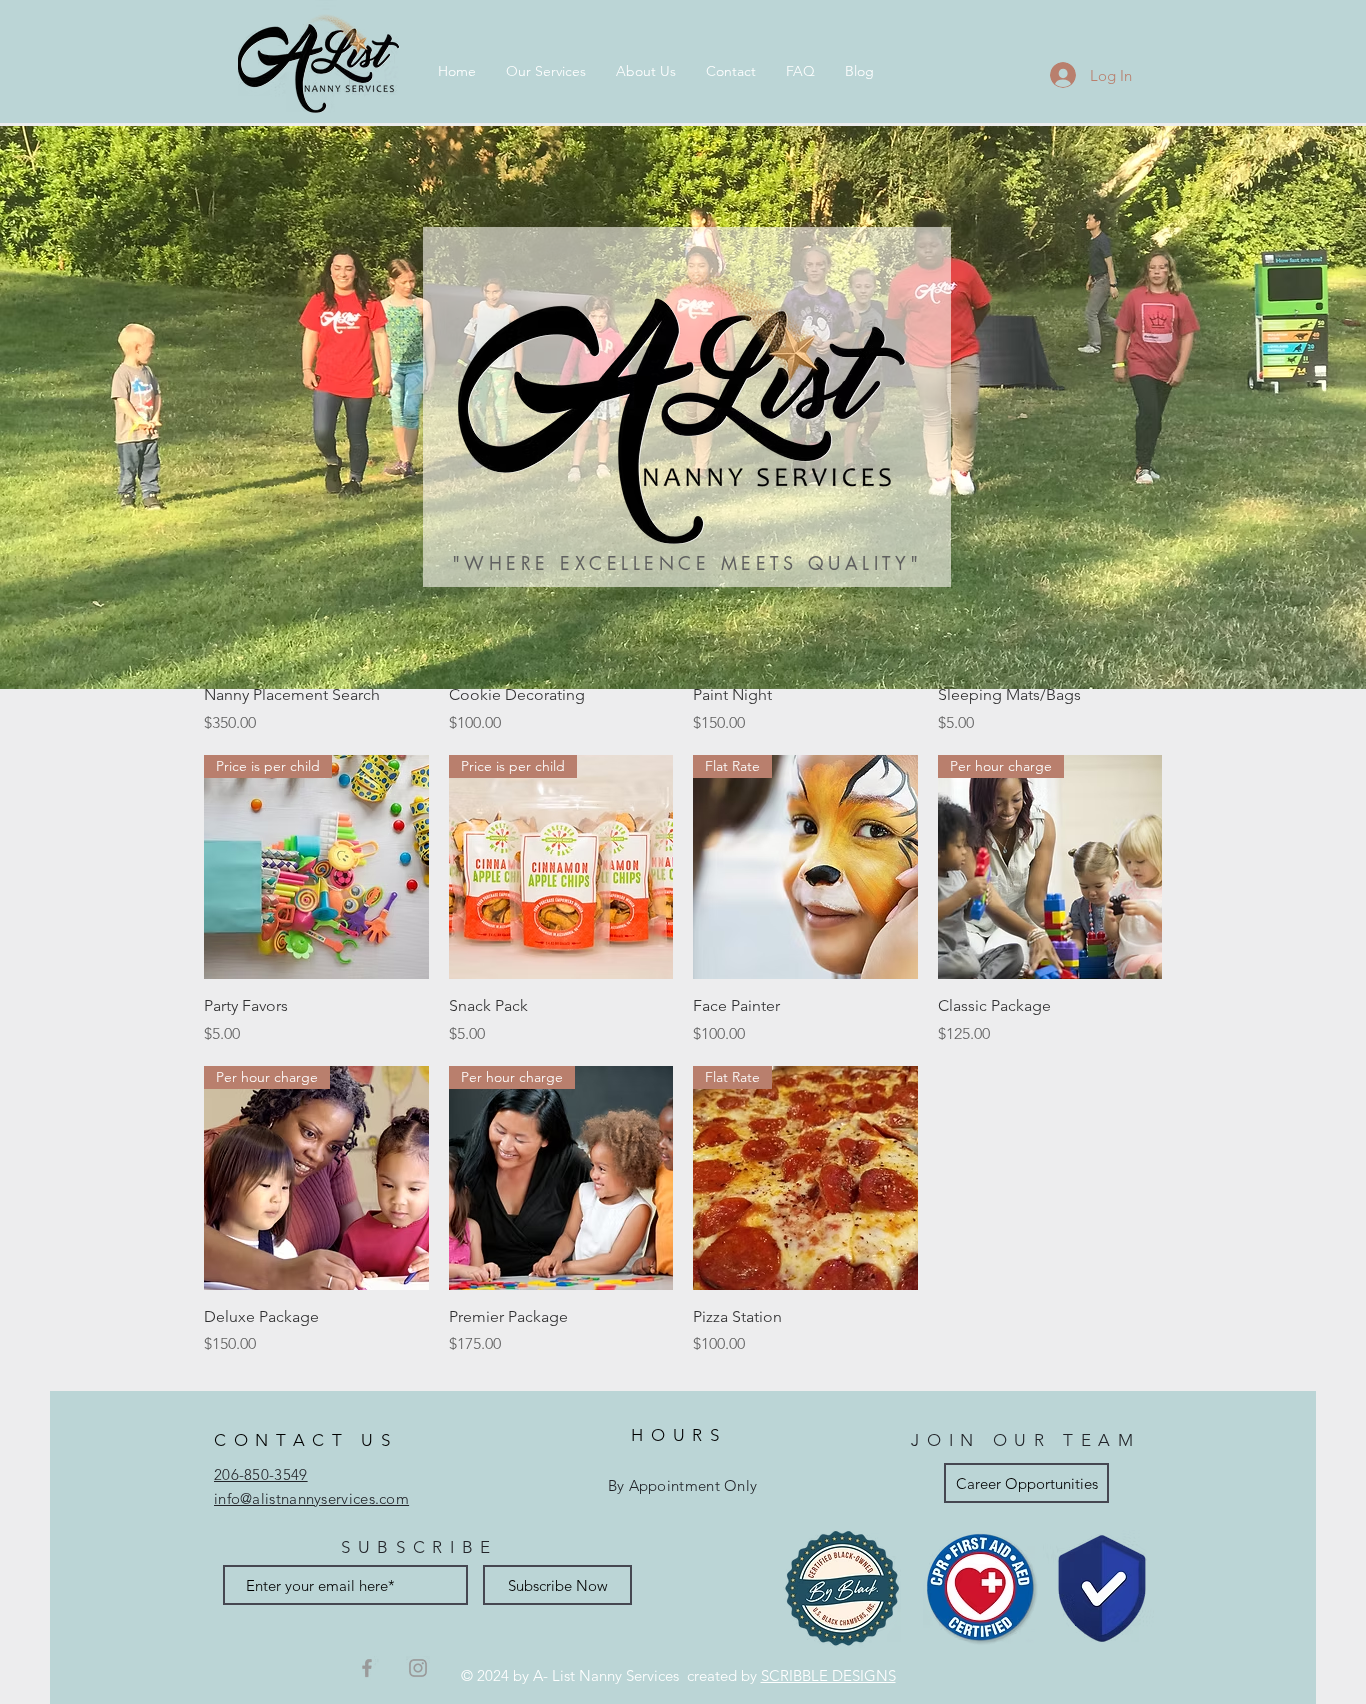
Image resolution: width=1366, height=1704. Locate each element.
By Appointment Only (683, 1485)
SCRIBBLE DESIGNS (828, 1675)
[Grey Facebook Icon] (367, 1668)
